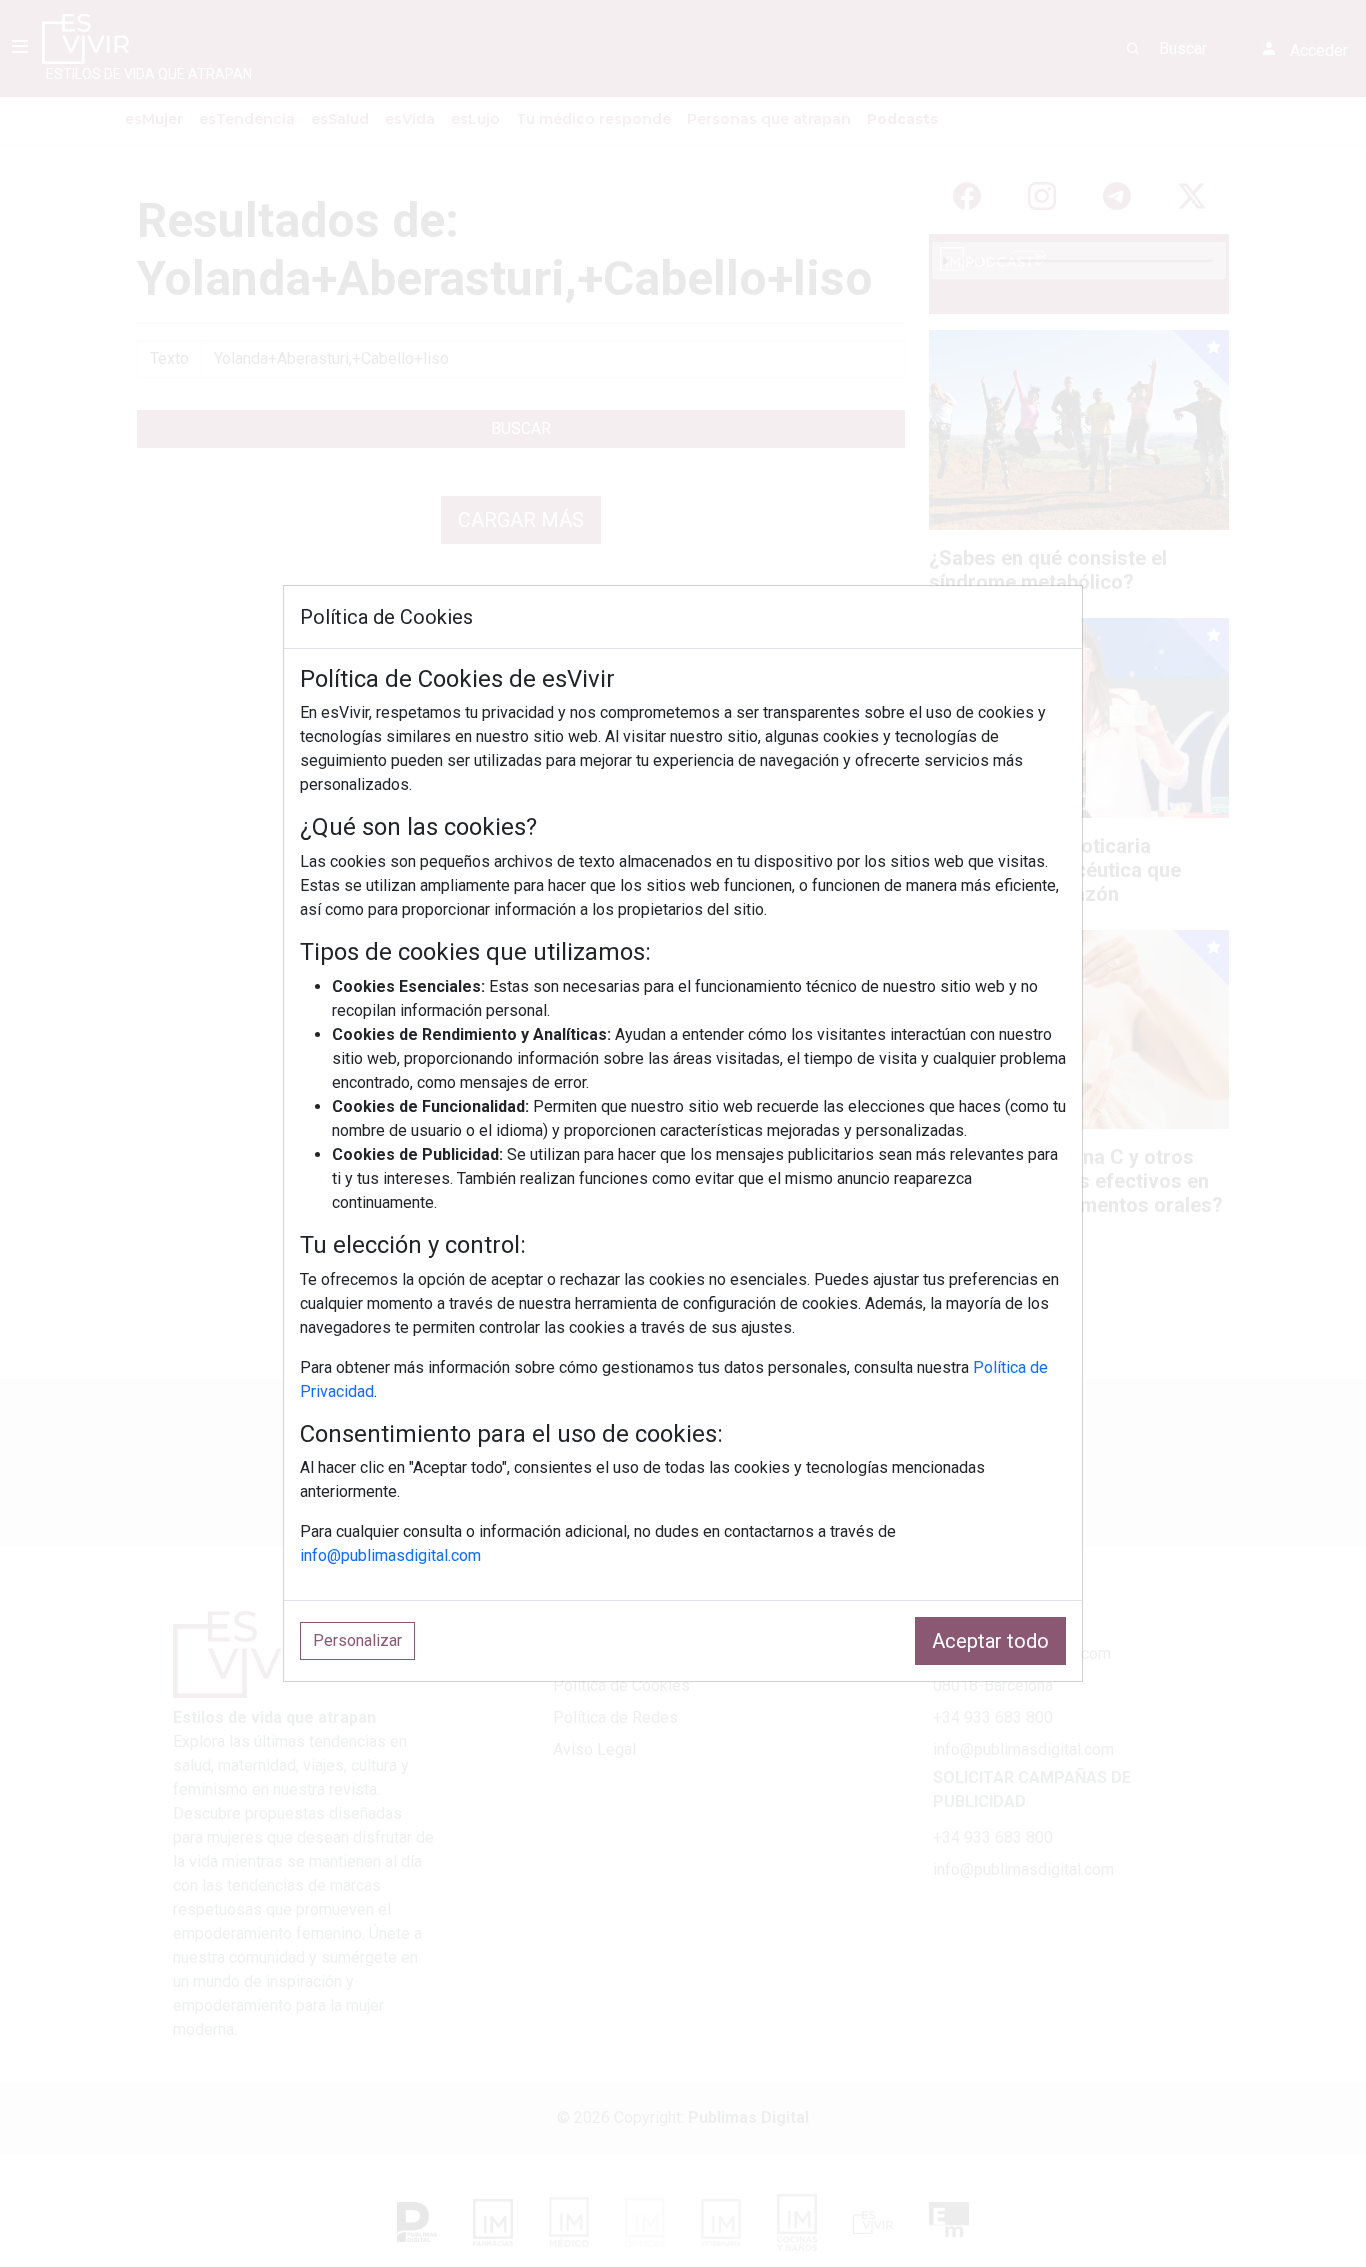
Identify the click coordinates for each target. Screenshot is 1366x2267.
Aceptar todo (990, 1641)
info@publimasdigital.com (390, 1555)
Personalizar (357, 1640)
